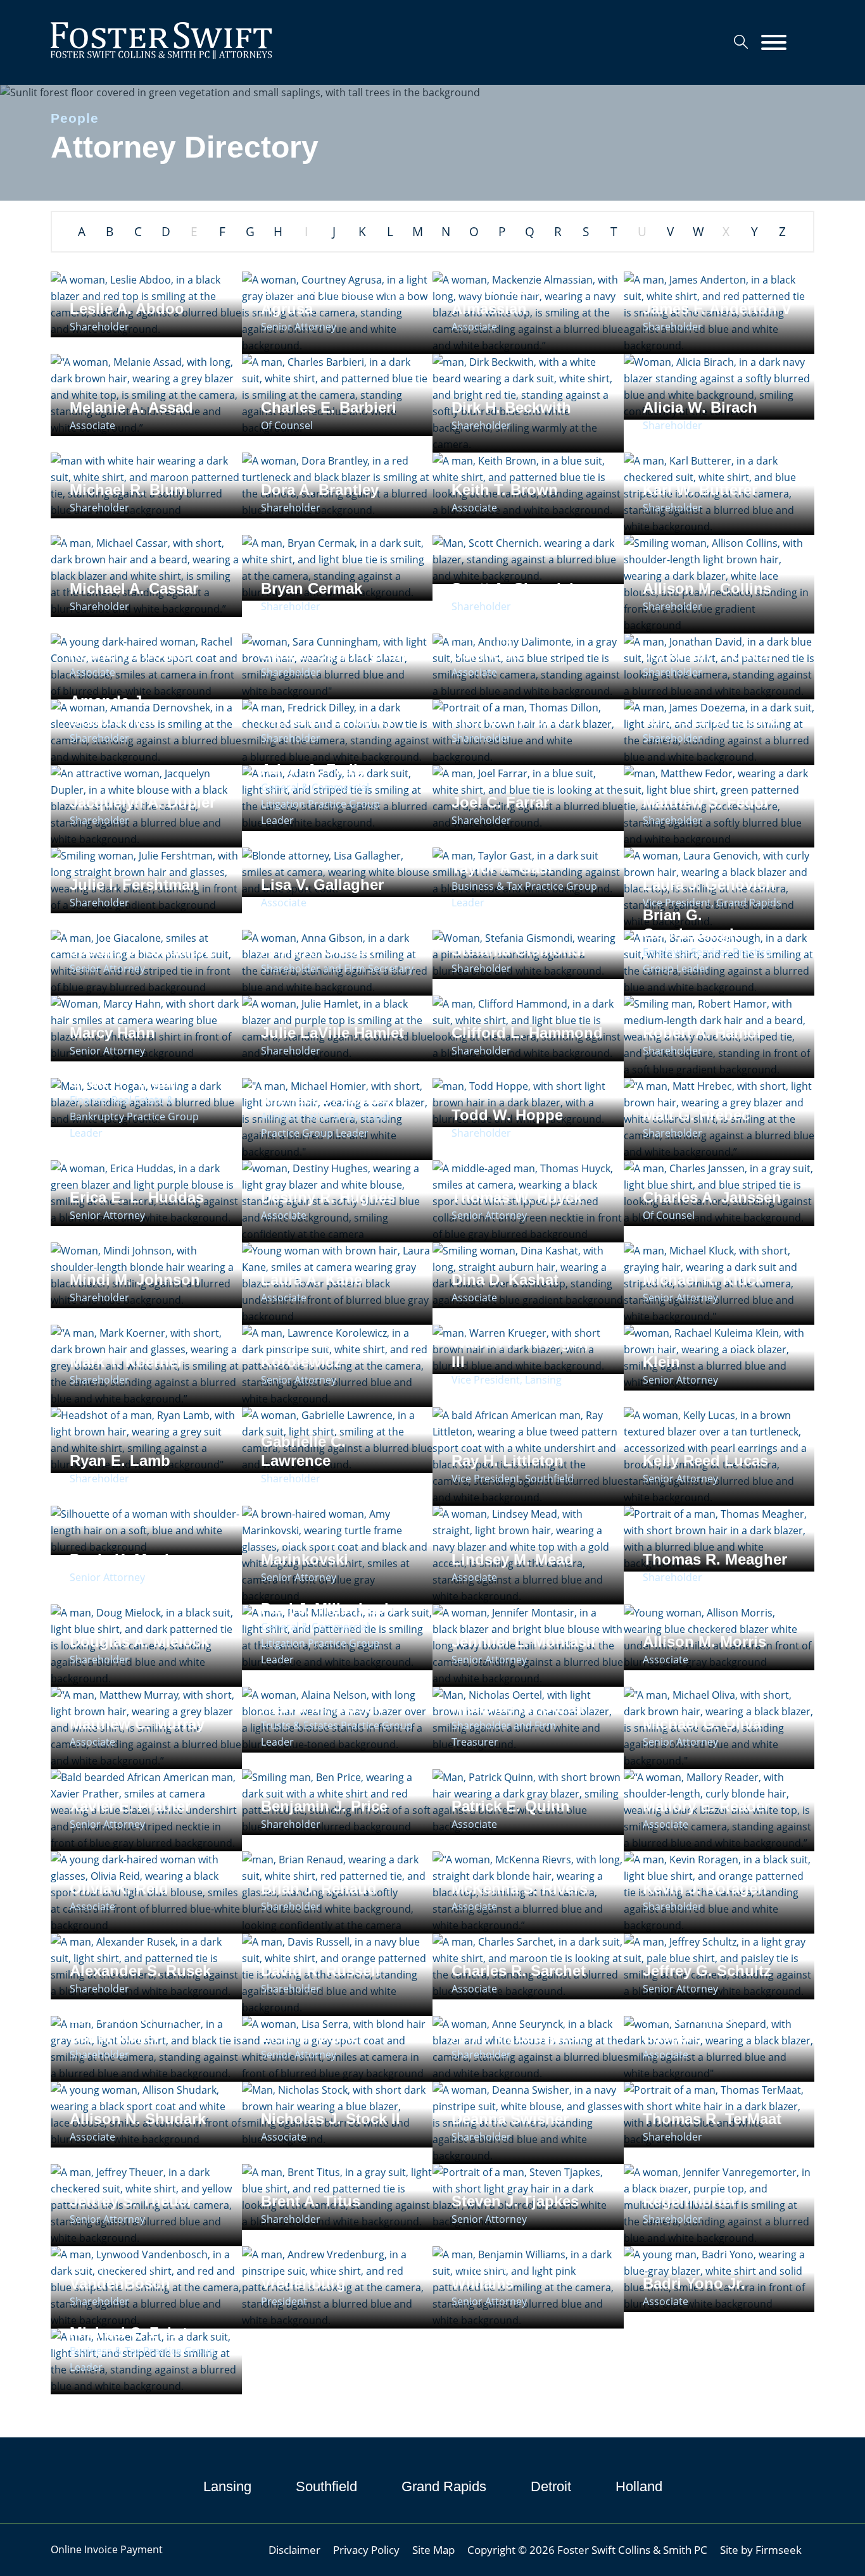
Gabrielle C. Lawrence (303, 1451)
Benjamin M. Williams (496, 2274)
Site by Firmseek (761, 2549)
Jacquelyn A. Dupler (142, 802)
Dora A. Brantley (320, 490)
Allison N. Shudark (138, 2119)
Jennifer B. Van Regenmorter (698, 2191)
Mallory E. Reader (706, 1806)
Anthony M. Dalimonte (493, 645)
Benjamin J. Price (324, 1806)
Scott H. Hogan (124, 1082)
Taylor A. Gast (502, 868)
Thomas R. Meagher (715, 1559)
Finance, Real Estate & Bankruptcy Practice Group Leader (134, 1116)
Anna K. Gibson (319, 950)
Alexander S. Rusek (140, 1971)
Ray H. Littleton (508, 1460)
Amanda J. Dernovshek (113, 710)
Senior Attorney (299, 327)
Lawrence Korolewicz (301, 1352)
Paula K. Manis (123, 1559)
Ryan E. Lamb (120, 1460)
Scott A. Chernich (515, 588)
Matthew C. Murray (137, 1724)
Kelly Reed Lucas (705, 1460)
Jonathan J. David (708, 654)
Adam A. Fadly (313, 769)
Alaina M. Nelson (322, 1707)
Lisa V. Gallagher (322, 885)
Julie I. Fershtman (135, 885)
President (284, 2301)
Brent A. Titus (311, 2201)
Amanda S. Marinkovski (305, 1550)
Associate (474, 327)
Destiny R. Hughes (328, 1197)
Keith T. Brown (505, 490)
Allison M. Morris (704, 1641)
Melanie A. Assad (131, 407)
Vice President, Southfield (513, 1479)
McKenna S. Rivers (520, 1888)
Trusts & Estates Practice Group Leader (337, 1734)
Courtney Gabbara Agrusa (327, 299)
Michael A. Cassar (134, 588)
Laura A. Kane (312, 1279)
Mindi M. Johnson (135, 1279)
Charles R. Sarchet (519, 1971)
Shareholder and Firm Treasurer (504, 1734)
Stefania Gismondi (519, 950)
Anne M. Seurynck (517, 2036)
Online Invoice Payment (107, 2549)
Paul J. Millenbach (327, 1609)
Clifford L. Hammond (527, 1033)
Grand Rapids (444, 2486)
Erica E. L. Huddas (137, 1197)
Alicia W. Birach (700, 407)
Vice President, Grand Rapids (712, 903)
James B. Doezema (711, 720)
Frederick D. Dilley (327, 720)
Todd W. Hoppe (507, 1115)
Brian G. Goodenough (691, 924)
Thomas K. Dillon (514, 720)
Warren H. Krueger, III (520, 1352)
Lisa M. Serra (308, 2036)
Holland (639, 2486)
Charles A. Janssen (712, 1197)
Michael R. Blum (129, 490)
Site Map (433, 2549)
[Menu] (774, 43)
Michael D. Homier (327, 1098)
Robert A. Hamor (703, 1033)
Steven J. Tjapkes (515, 2201)
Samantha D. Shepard (689, 2027)
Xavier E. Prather (130, 1806)
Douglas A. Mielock (139, 1641)
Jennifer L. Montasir (524, 1641)
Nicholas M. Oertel (518, 1707)
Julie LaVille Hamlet (332, 1033)
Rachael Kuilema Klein (703, 1352)
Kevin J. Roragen (705, 1888)
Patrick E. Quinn (511, 1806)
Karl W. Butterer (700, 490)
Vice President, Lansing (507, 1380)
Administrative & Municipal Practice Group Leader (325, 1125)
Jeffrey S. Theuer (131, 2201)
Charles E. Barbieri (329, 407)
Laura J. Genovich (709, 885)
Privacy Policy (366, 2549)
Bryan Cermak (312, 588)
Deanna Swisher (510, 2119)
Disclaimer (294, 2549)
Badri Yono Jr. (694, 2283)
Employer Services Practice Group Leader (707, 960)
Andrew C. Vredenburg (303, 2274)
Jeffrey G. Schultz (707, 1971)
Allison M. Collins (707, 588)
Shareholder (99, 327)
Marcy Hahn (112, 1033)
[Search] (741, 42)
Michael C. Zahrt (129, 2333)
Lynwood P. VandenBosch (120, 2274)
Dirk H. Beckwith (511, 407)
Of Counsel (287, 425)
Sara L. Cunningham (335, 654)
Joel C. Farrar (500, 802)
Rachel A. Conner (133, 654)
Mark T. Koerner (126, 1362)
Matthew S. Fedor (706, 802)
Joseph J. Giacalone (143, 950)
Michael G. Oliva (702, 1724)
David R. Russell (320, 1971)
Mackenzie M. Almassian (500, 299)
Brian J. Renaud (319, 1888)
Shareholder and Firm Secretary (337, 968)
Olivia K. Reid (119, 1888)
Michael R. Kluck (703, 1279)
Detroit (551, 2486)
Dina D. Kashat (505, 1279)
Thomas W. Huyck (517, 1197)
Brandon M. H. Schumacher (122, 2027)
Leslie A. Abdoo (127, 309)
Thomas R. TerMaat (712, 2119)
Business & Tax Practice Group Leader (524, 894)
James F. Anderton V (717, 309)
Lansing (227, 2486)
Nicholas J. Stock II (331, 2119)
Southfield (326, 2486)
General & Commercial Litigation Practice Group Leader (320, 804)
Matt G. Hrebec (696, 1115)
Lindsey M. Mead (513, 1559)
